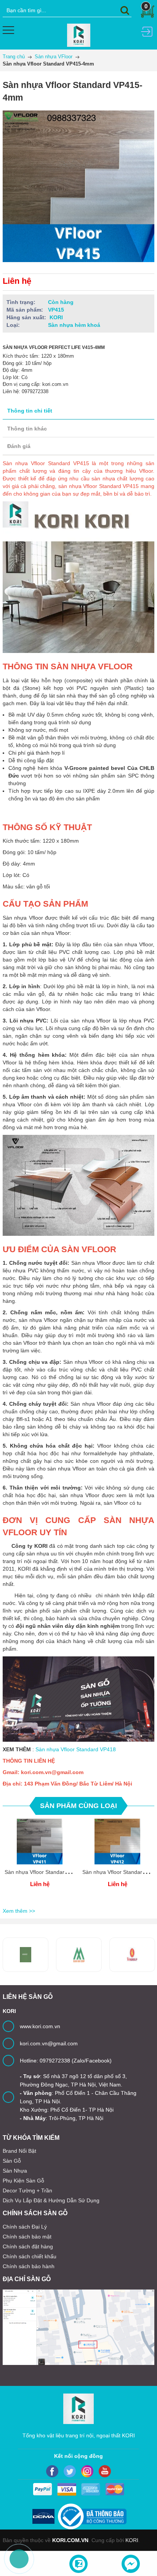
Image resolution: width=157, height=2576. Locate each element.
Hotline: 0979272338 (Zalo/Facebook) (66, 2061)
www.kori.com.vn (40, 2026)
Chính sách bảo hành (29, 2266)
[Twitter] (70, 2471)
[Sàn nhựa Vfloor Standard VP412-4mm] (117, 1842)
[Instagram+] (87, 2471)
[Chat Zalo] (78, 2564)
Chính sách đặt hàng (28, 2246)
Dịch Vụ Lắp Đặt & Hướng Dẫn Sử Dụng (51, 2200)
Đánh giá (19, 446)
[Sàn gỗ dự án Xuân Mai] (26, 1955)
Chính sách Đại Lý (25, 2227)
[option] (40, 1862)
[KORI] (79, 35)
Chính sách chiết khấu (30, 2256)
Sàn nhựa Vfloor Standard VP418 (76, 1749)
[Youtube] (105, 2471)
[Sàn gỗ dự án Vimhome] (79, 1955)
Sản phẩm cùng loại (78, 1806)
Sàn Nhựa (15, 2171)
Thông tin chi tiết (30, 411)
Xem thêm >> (19, 1911)
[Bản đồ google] (78, 2327)
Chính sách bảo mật (27, 2237)
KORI (132, 2540)
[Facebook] (52, 2471)
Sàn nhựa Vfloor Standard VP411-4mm (52, 1872)
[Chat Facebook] (131, 2564)
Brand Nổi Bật (19, 2151)
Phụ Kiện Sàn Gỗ (23, 2181)
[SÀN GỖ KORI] (132, 1955)
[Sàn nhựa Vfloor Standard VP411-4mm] (40, 1842)
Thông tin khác (27, 429)
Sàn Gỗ (12, 2161)
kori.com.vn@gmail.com (49, 2043)
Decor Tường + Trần (27, 2190)
